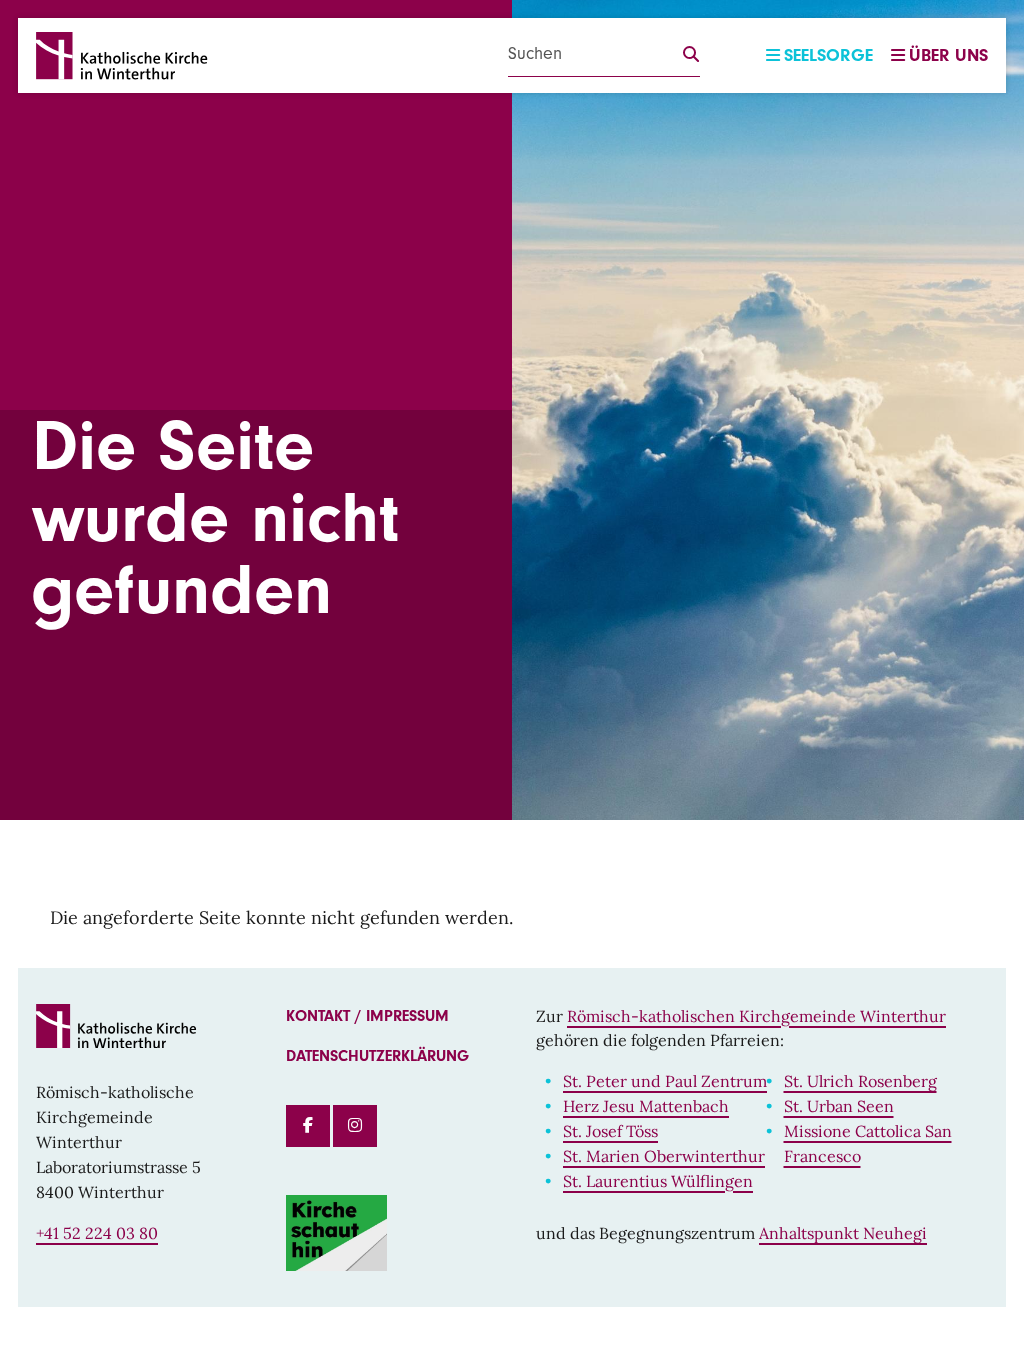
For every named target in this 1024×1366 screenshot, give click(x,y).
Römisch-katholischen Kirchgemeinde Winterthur (756, 1016)
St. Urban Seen (839, 1106)
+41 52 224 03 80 (97, 1233)
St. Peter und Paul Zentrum (665, 1081)
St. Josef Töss (610, 1131)
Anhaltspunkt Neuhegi (843, 1233)
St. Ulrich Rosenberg (860, 1081)
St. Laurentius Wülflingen (658, 1181)
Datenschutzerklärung (377, 1056)
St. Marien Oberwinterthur (664, 1156)
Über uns (948, 55)
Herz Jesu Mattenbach (646, 1106)
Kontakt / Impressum (367, 1016)
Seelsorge (828, 55)
